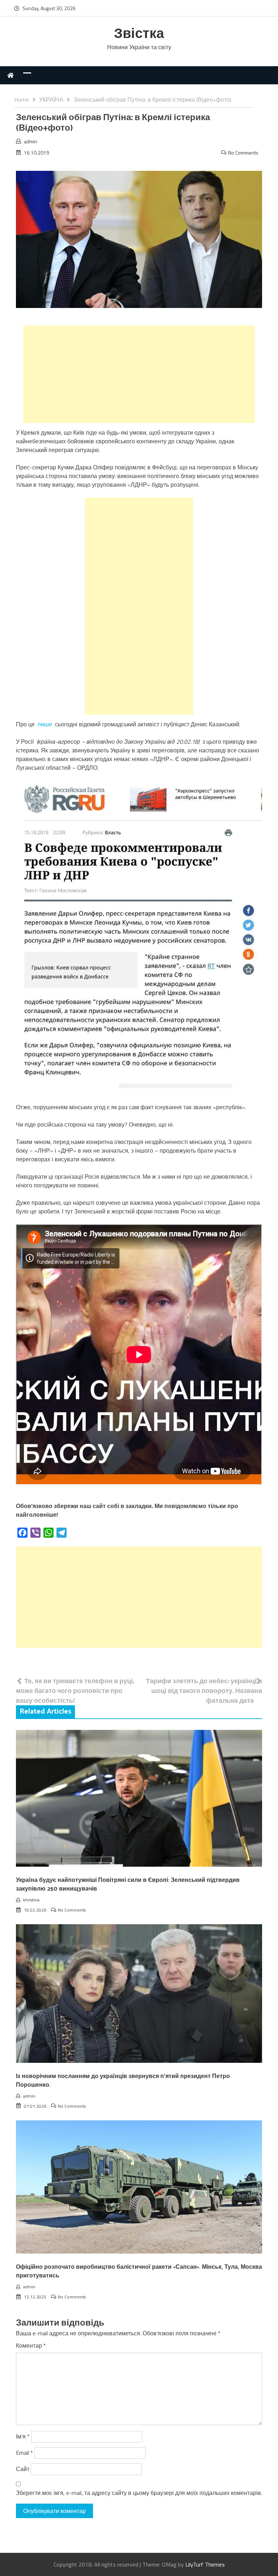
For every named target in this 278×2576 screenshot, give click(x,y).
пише (45, 724)
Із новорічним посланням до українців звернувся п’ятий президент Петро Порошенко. (123, 2081)
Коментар (31, 2345)
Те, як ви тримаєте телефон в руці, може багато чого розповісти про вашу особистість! (75, 1691)
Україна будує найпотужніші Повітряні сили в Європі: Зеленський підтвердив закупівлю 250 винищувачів (128, 1885)
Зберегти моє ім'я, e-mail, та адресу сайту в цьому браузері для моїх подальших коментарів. (139, 2493)
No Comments (243, 153)
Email (24, 2453)
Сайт (23, 2469)
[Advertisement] (139, 374)
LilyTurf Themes (205, 2564)
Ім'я (23, 2436)
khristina (31, 1900)
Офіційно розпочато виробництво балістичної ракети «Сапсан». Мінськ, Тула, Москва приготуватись (139, 2271)
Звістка (139, 34)
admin (31, 141)
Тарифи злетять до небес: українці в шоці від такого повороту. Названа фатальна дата (204, 1691)
